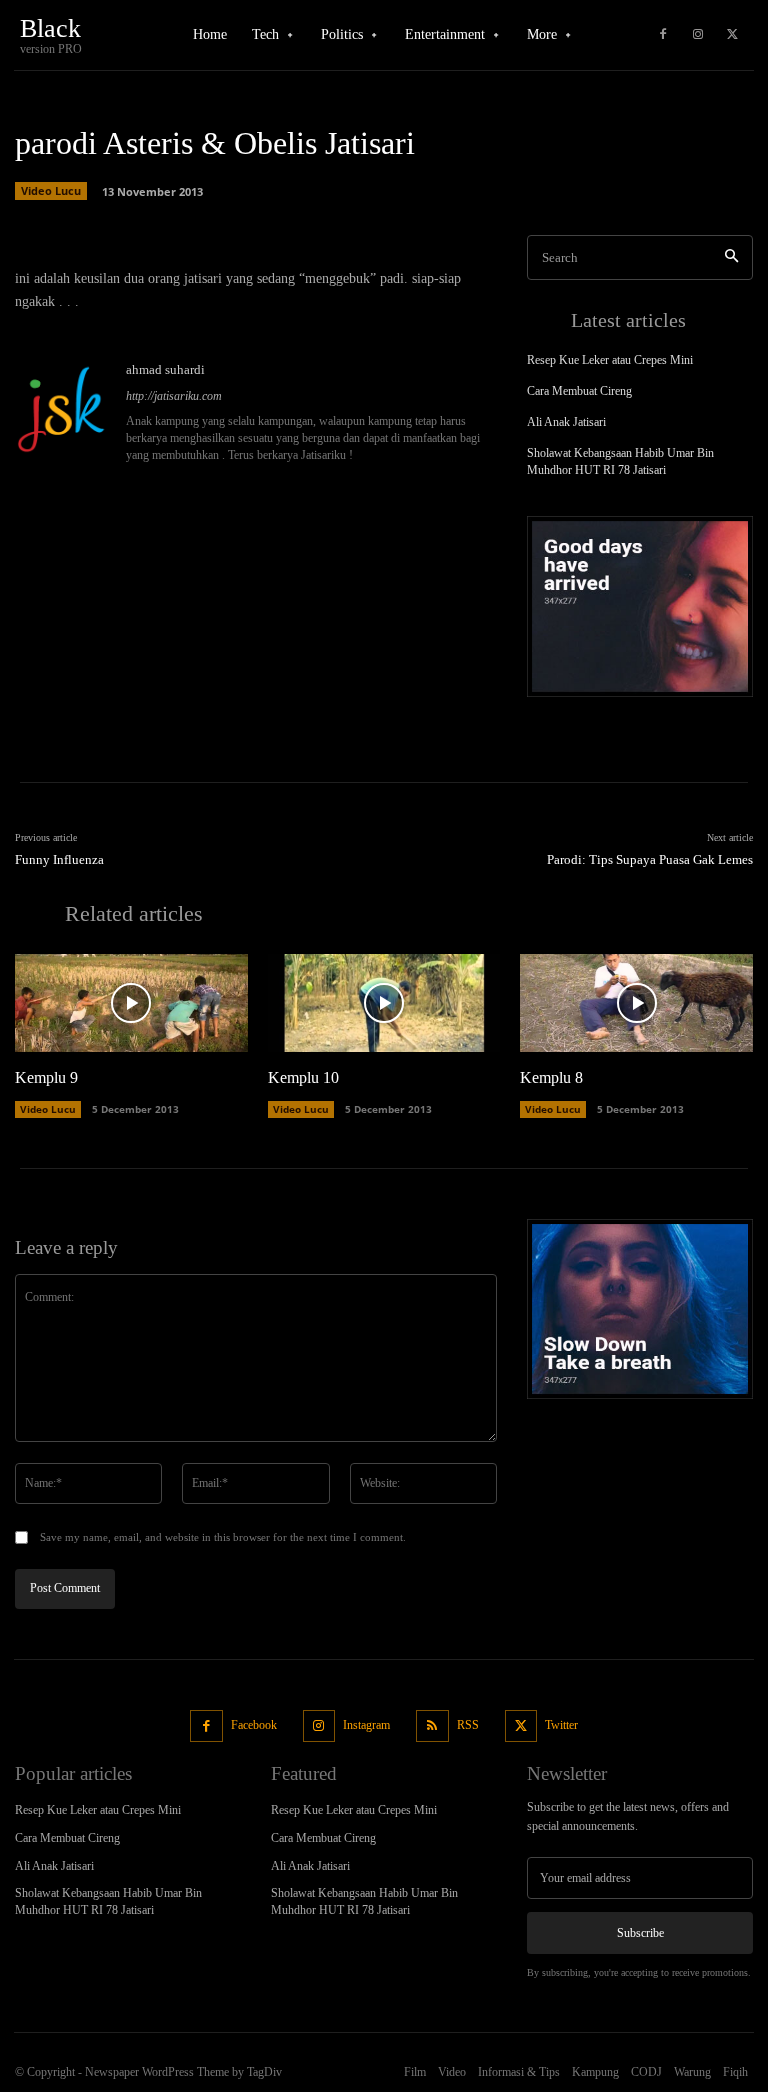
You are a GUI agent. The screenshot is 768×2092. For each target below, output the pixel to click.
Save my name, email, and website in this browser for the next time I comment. (223, 1537)
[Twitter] (733, 35)
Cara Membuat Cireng (579, 391)
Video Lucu (48, 1109)
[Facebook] (663, 35)
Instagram (366, 1725)
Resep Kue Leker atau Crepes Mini (610, 360)
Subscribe (640, 1933)
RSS (468, 1725)
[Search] (731, 257)
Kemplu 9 (46, 1077)
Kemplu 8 (551, 1077)
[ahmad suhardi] (63, 413)
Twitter (561, 1725)
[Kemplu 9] (131, 1003)
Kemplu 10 (303, 1077)
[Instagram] (698, 35)
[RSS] (432, 1726)
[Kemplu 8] (636, 1003)
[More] (410, 208)
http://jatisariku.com (174, 396)
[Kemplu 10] (384, 1003)
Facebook (254, 1725)
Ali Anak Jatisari (566, 422)
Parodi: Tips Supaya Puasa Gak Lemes (650, 859)
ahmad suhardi (165, 369)
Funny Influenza (59, 859)
